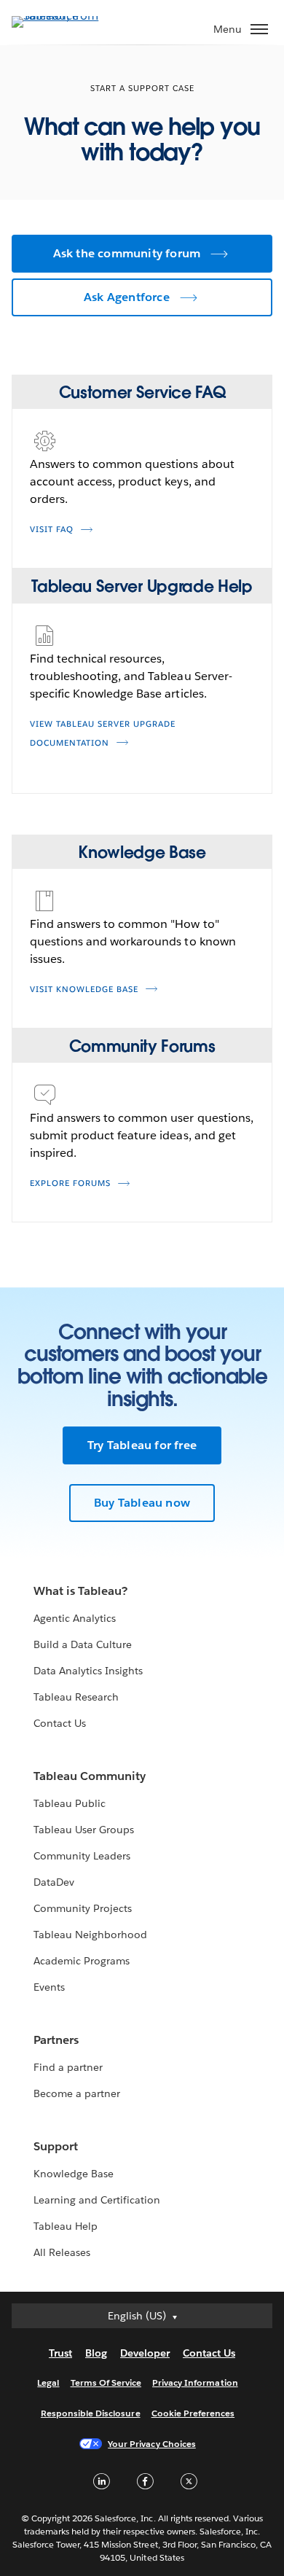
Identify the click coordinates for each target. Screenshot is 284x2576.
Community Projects (83, 1908)
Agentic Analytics (75, 1618)
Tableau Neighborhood (90, 1935)
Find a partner (68, 2067)
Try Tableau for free (142, 1445)
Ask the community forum (127, 253)
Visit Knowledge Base (84, 990)
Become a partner (77, 2093)
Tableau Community (90, 1776)
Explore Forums (70, 1183)
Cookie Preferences (193, 2413)
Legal (48, 2382)
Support (56, 2146)
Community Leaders (82, 1856)
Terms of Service (106, 2382)
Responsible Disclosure (91, 2413)
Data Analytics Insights (88, 1671)
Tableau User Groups (84, 1830)
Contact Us (60, 1723)
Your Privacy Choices (152, 2444)
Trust (60, 2353)
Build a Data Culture (83, 1644)
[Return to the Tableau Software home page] (63, 16)
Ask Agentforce (127, 297)
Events (49, 1987)
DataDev (54, 1882)
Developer (145, 2353)
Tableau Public (70, 1803)
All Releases (62, 2252)
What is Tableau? (80, 1591)
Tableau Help (66, 2226)
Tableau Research (76, 1697)
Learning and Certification (97, 2200)
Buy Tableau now (142, 1503)
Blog (96, 2353)
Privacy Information (195, 2382)
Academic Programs (82, 1961)
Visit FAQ (52, 530)
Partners (56, 2040)
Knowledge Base (74, 2174)
